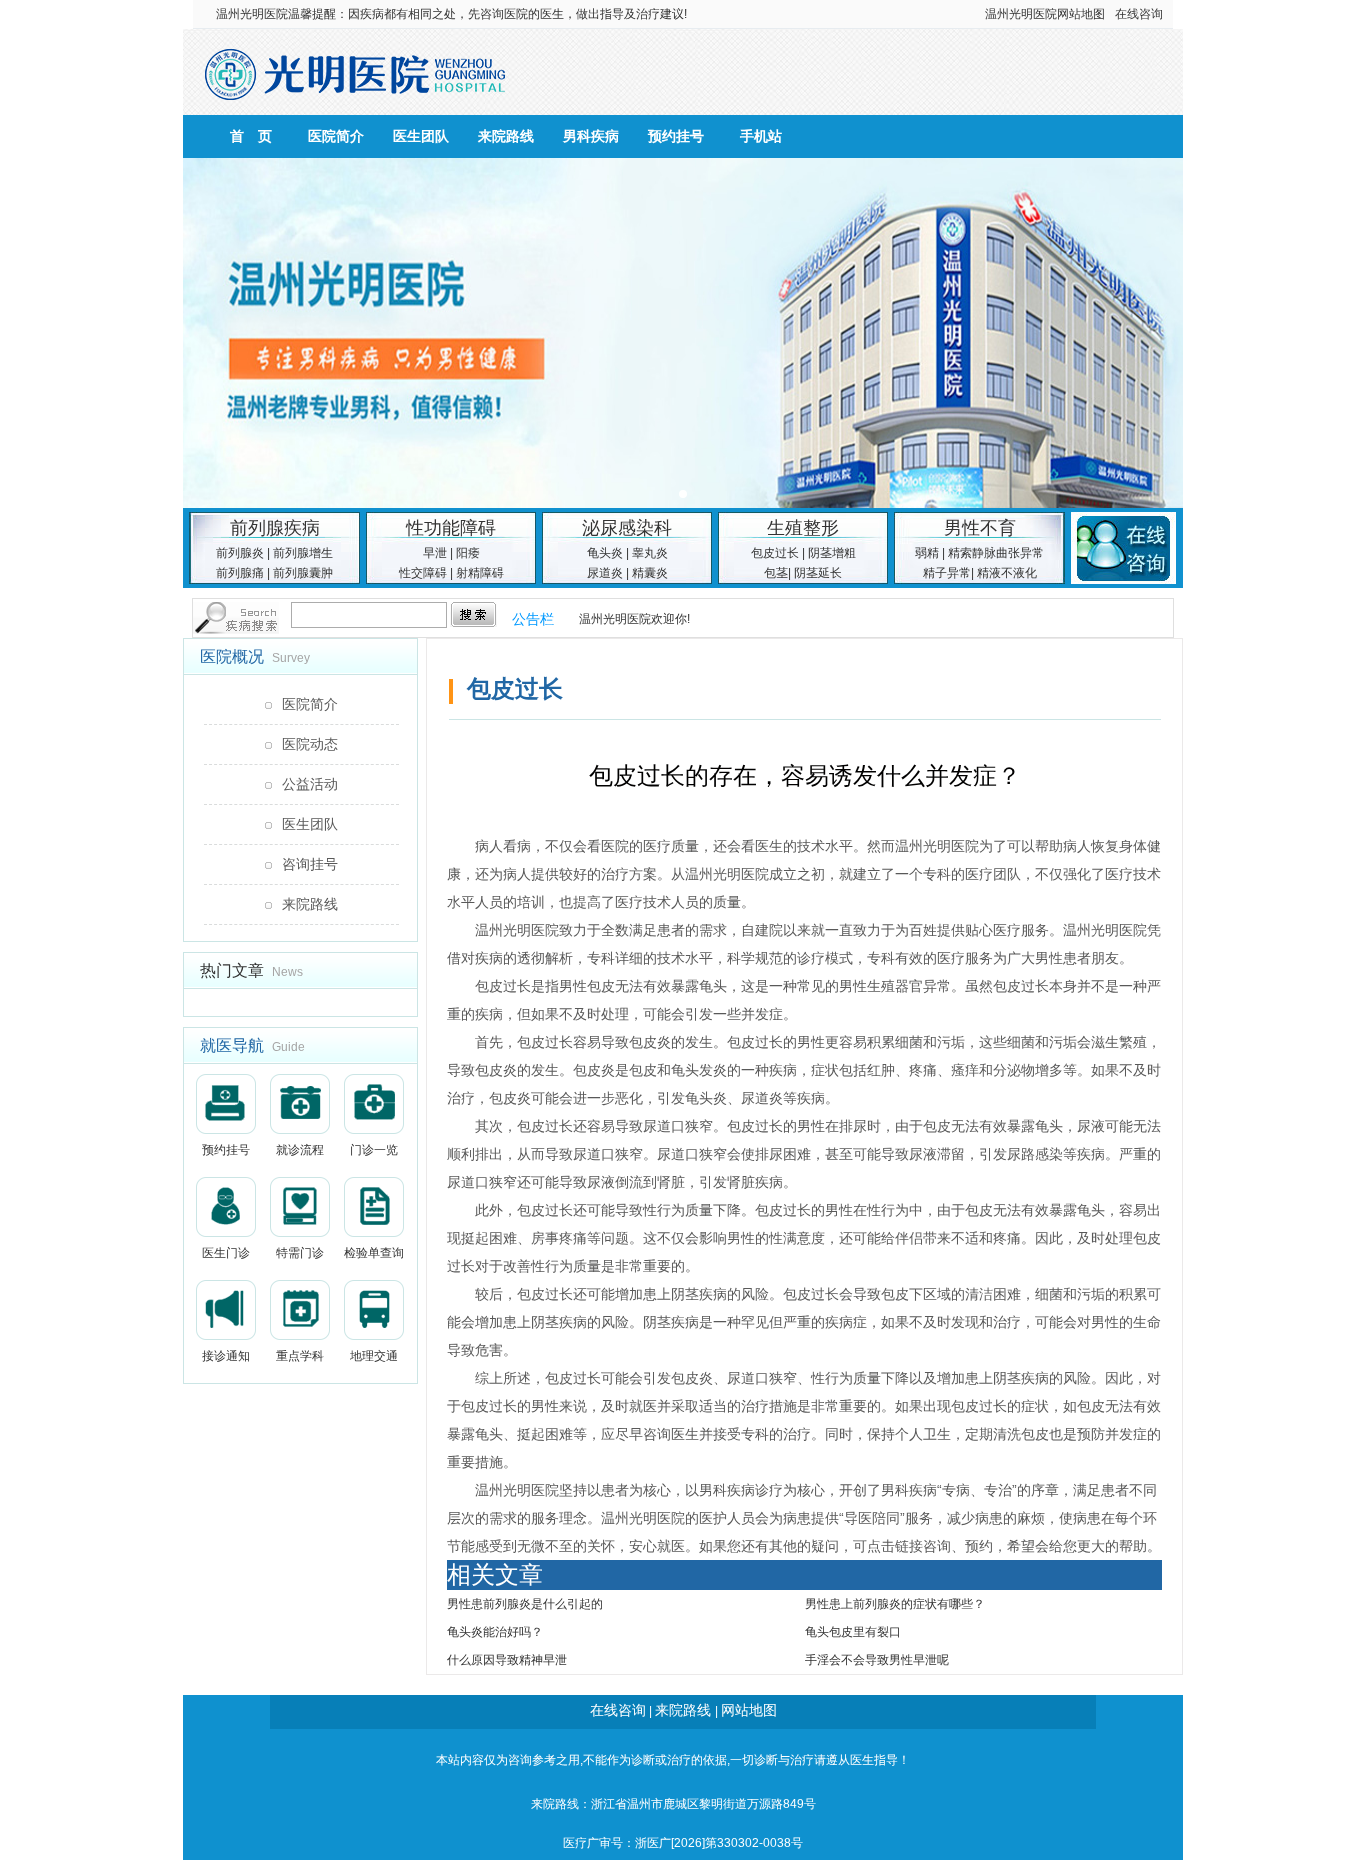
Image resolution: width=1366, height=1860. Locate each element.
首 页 (251, 136)
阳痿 (468, 553)
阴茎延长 (818, 573)
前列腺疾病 (275, 528)
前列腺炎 (240, 553)
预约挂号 (676, 136)
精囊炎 (650, 573)
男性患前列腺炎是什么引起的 (525, 1604)
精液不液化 (1007, 573)
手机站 (761, 136)
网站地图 (1081, 14)
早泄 (435, 553)
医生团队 (421, 136)
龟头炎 (605, 553)
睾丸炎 (650, 553)
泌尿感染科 (627, 528)
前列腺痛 (240, 573)
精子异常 (947, 573)
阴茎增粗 (832, 553)
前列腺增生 (303, 553)
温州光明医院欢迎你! (634, 619)
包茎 (776, 573)
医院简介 (336, 136)
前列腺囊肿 (303, 573)
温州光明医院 (252, 14)
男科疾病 (591, 136)
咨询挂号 (310, 864)
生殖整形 (803, 528)
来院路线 (506, 136)
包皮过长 (775, 553)
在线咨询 (1139, 14)
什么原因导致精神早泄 (507, 1660)
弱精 (927, 553)
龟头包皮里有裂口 (853, 1632)
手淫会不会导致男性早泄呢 (877, 1660)
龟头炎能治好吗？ (495, 1632)
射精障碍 (480, 573)
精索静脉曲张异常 (996, 553)
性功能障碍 (451, 528)
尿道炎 (605, 573)
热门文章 (232, 970)
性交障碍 (423, 573)
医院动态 (310, 744)
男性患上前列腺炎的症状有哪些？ (895, 1604)
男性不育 (980, 528)
